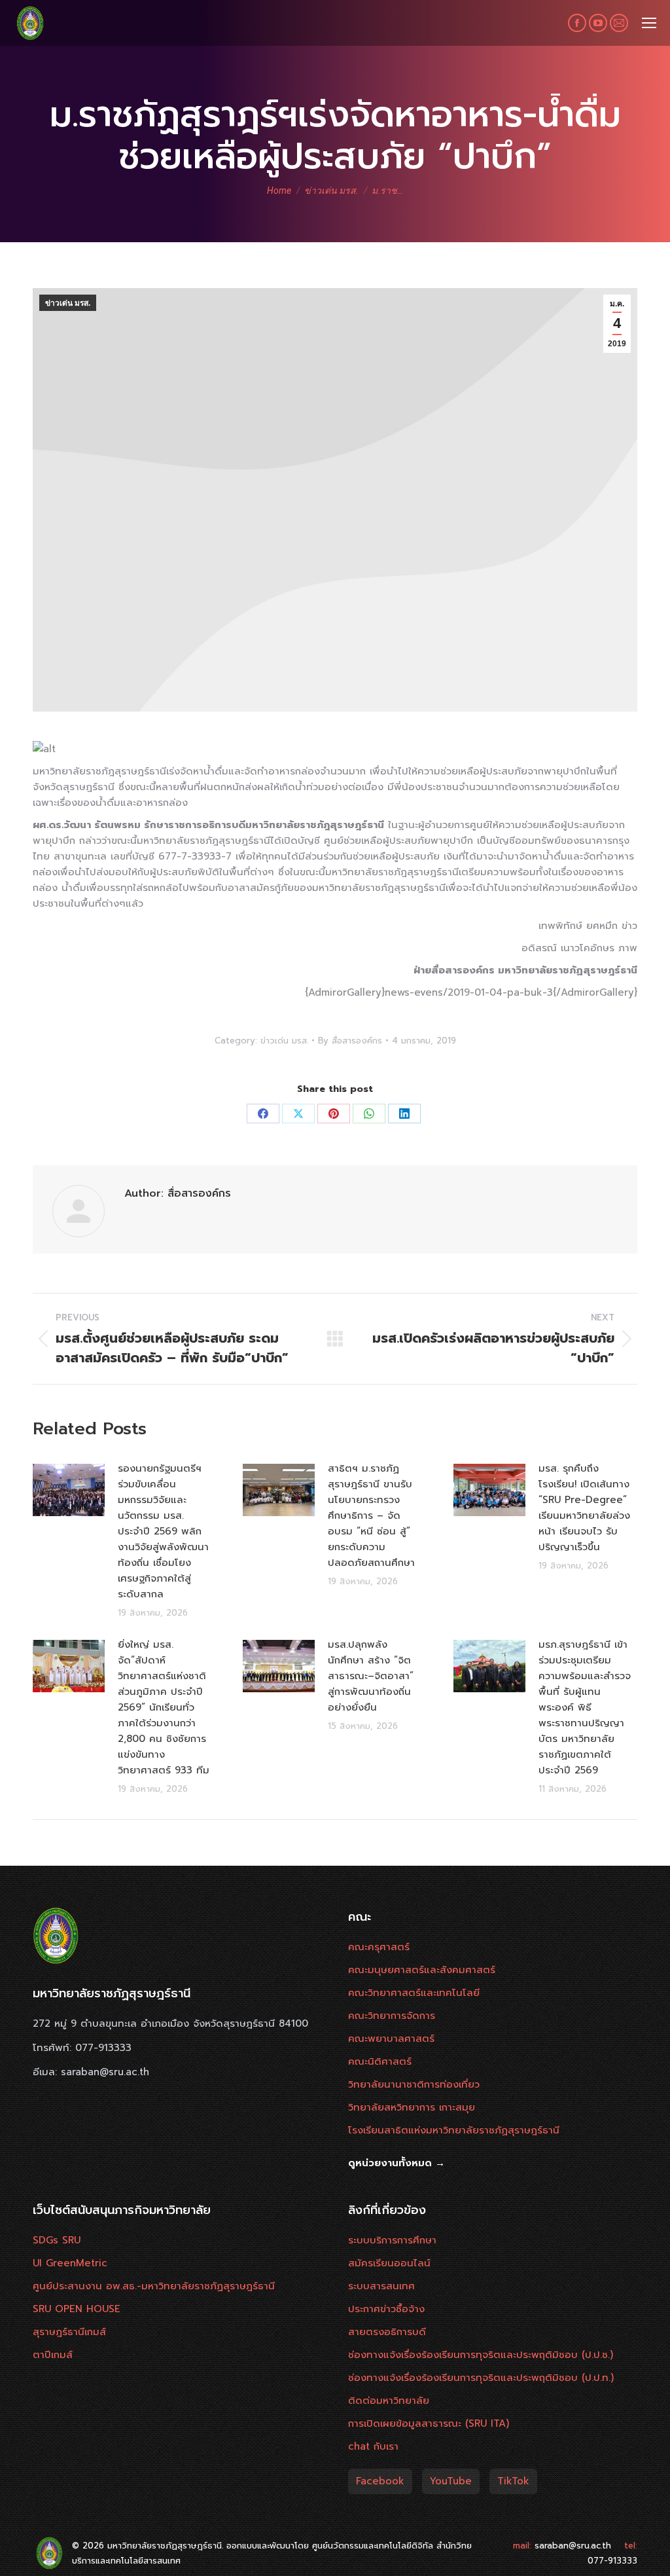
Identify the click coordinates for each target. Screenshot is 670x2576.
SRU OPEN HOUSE (77, 2309)
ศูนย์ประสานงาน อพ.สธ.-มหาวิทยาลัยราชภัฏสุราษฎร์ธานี (154, 2286)
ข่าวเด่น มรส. (68, 303)
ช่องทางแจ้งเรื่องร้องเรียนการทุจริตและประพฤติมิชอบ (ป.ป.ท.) (481, 2378)
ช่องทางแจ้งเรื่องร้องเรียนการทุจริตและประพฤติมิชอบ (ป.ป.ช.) (481, 2355)
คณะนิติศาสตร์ (380, 2061)
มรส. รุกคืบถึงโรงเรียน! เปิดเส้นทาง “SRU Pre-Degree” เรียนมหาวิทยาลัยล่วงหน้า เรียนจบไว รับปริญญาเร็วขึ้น (584, 1508)
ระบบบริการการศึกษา (392, 2240)
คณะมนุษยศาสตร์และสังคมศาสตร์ (422, 1970)
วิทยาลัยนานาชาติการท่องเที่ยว (414, 2084)
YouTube (451, 2481)
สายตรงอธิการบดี (387, 2332)
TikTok (513, 2481)
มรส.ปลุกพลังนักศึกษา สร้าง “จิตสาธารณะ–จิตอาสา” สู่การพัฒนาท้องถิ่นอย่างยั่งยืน (371, 1676)
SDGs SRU (57, 2240)
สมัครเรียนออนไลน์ (389, 2263)
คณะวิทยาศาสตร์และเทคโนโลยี (414, 1993)
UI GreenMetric (70, 2263)
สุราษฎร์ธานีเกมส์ (69, 2332)
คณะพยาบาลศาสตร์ (391, 2039)
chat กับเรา (373, 2446)
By (350, 1041)
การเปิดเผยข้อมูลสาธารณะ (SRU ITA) (429, 2423)
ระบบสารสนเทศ (381, 2286)
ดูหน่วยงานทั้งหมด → (397, 2163)
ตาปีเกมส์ (53, 2355)
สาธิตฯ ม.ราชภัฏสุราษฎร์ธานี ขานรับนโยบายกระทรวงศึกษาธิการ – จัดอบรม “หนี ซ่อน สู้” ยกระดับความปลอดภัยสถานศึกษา (371, 1515)
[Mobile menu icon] (649, 23)
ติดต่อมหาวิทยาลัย (389, 2401)
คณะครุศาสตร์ (379, 1947)
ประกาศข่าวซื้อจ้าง (386, 2309)
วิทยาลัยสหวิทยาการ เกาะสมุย (412, 2107)
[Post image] (69, 1490)
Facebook (380, 2481)
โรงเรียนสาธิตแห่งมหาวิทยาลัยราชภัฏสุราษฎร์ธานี (454, 2130)
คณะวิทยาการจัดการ (392, 2016)
